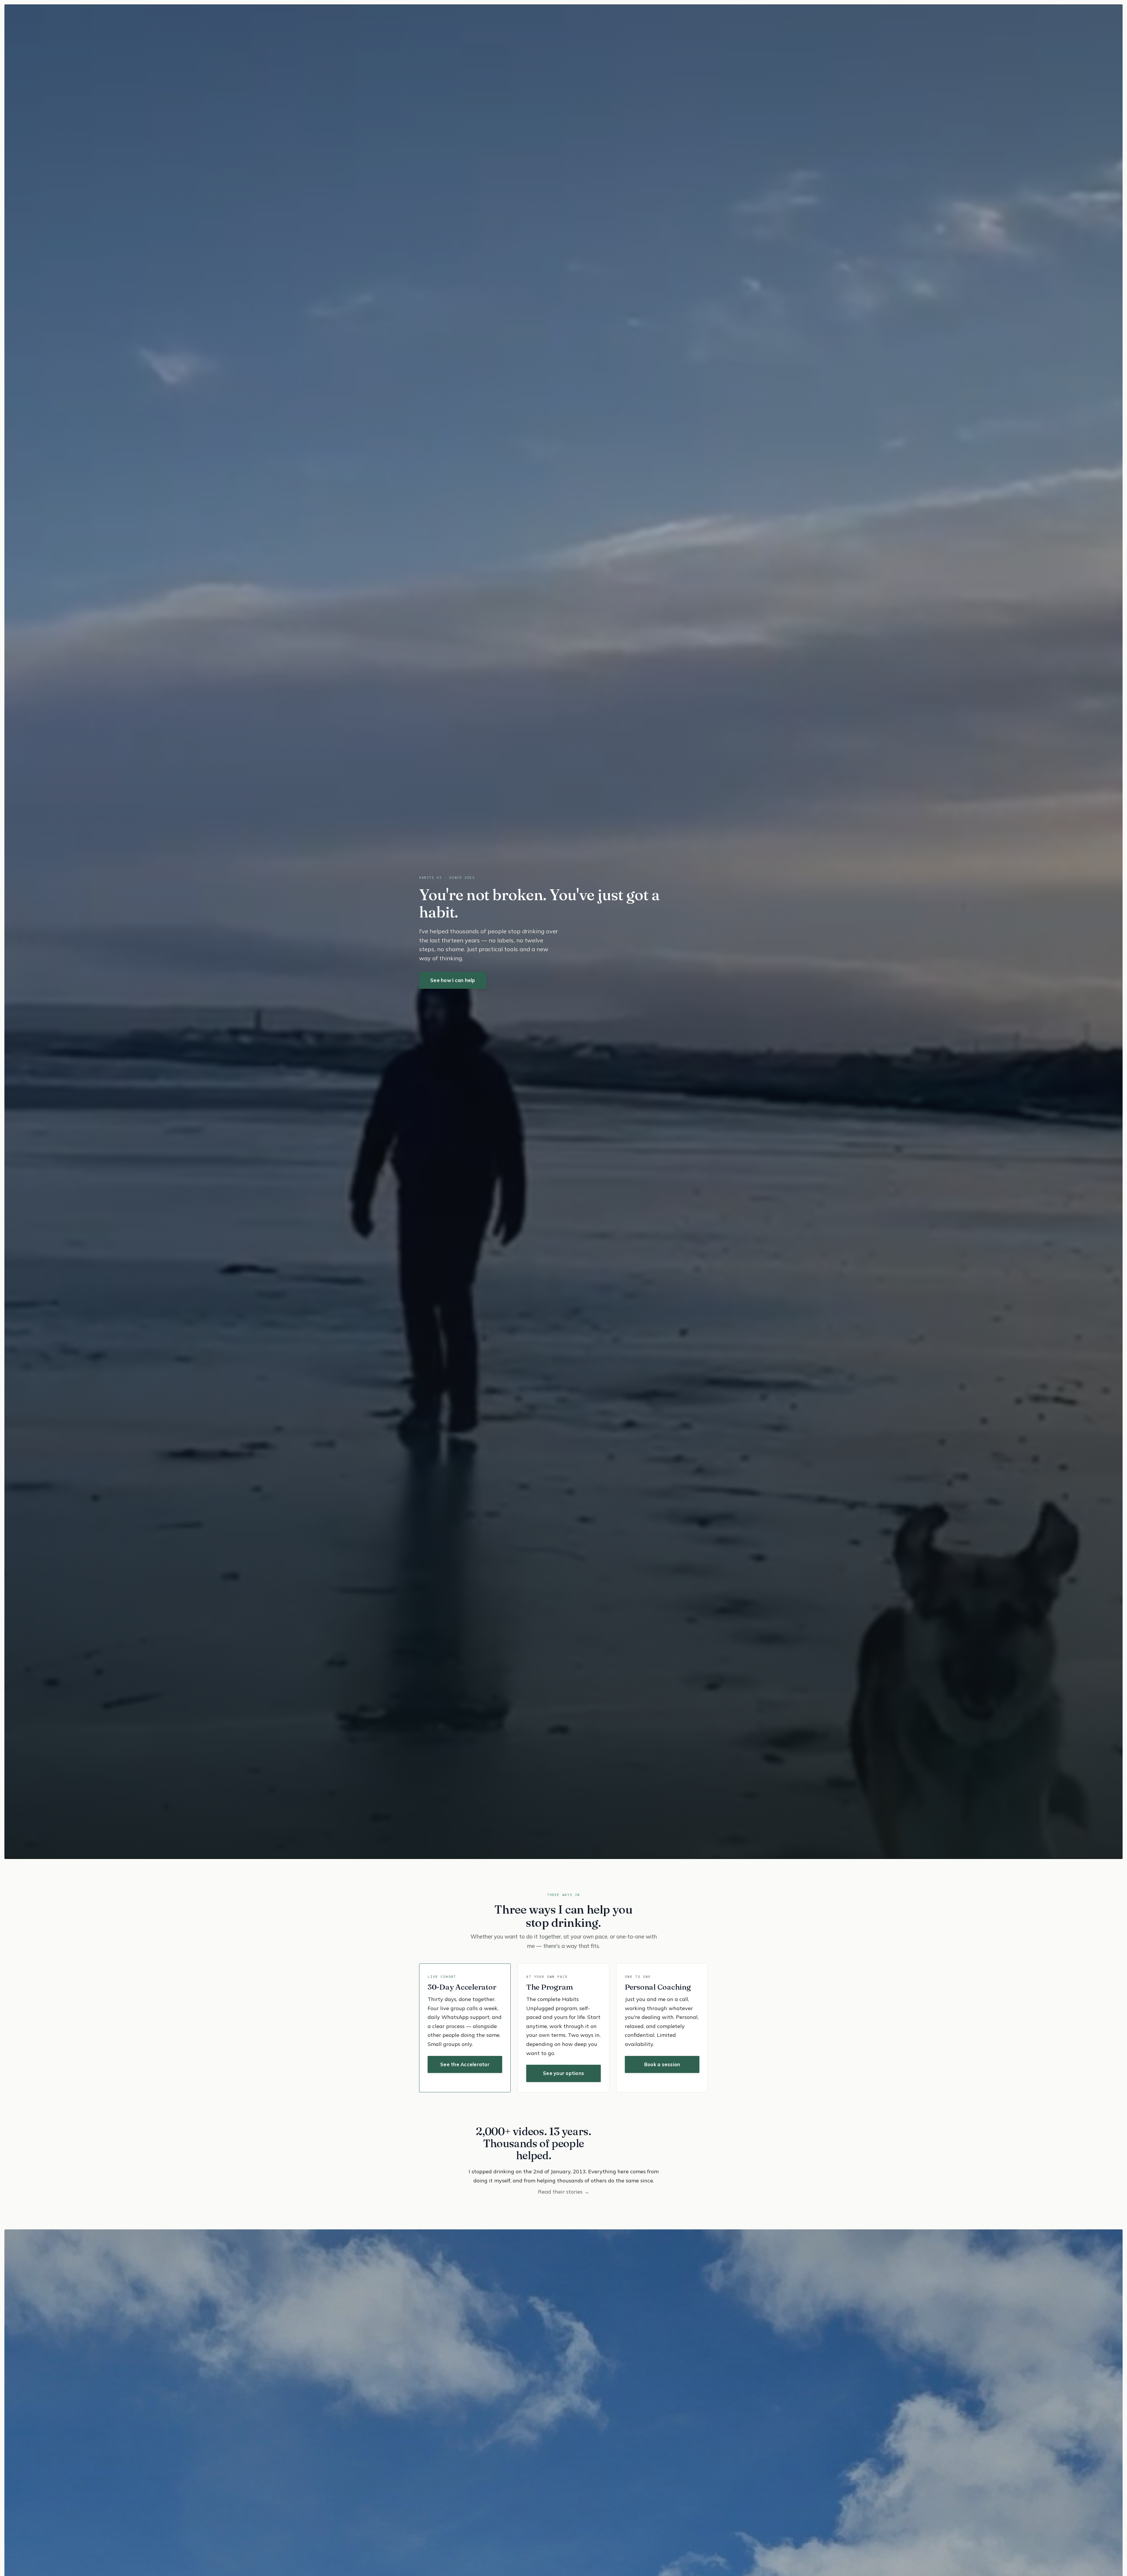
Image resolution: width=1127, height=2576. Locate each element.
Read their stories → (564, 2192)
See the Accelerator (465, 2064)
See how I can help (453, 980)
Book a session (662, 2064)
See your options (563, 2073)
